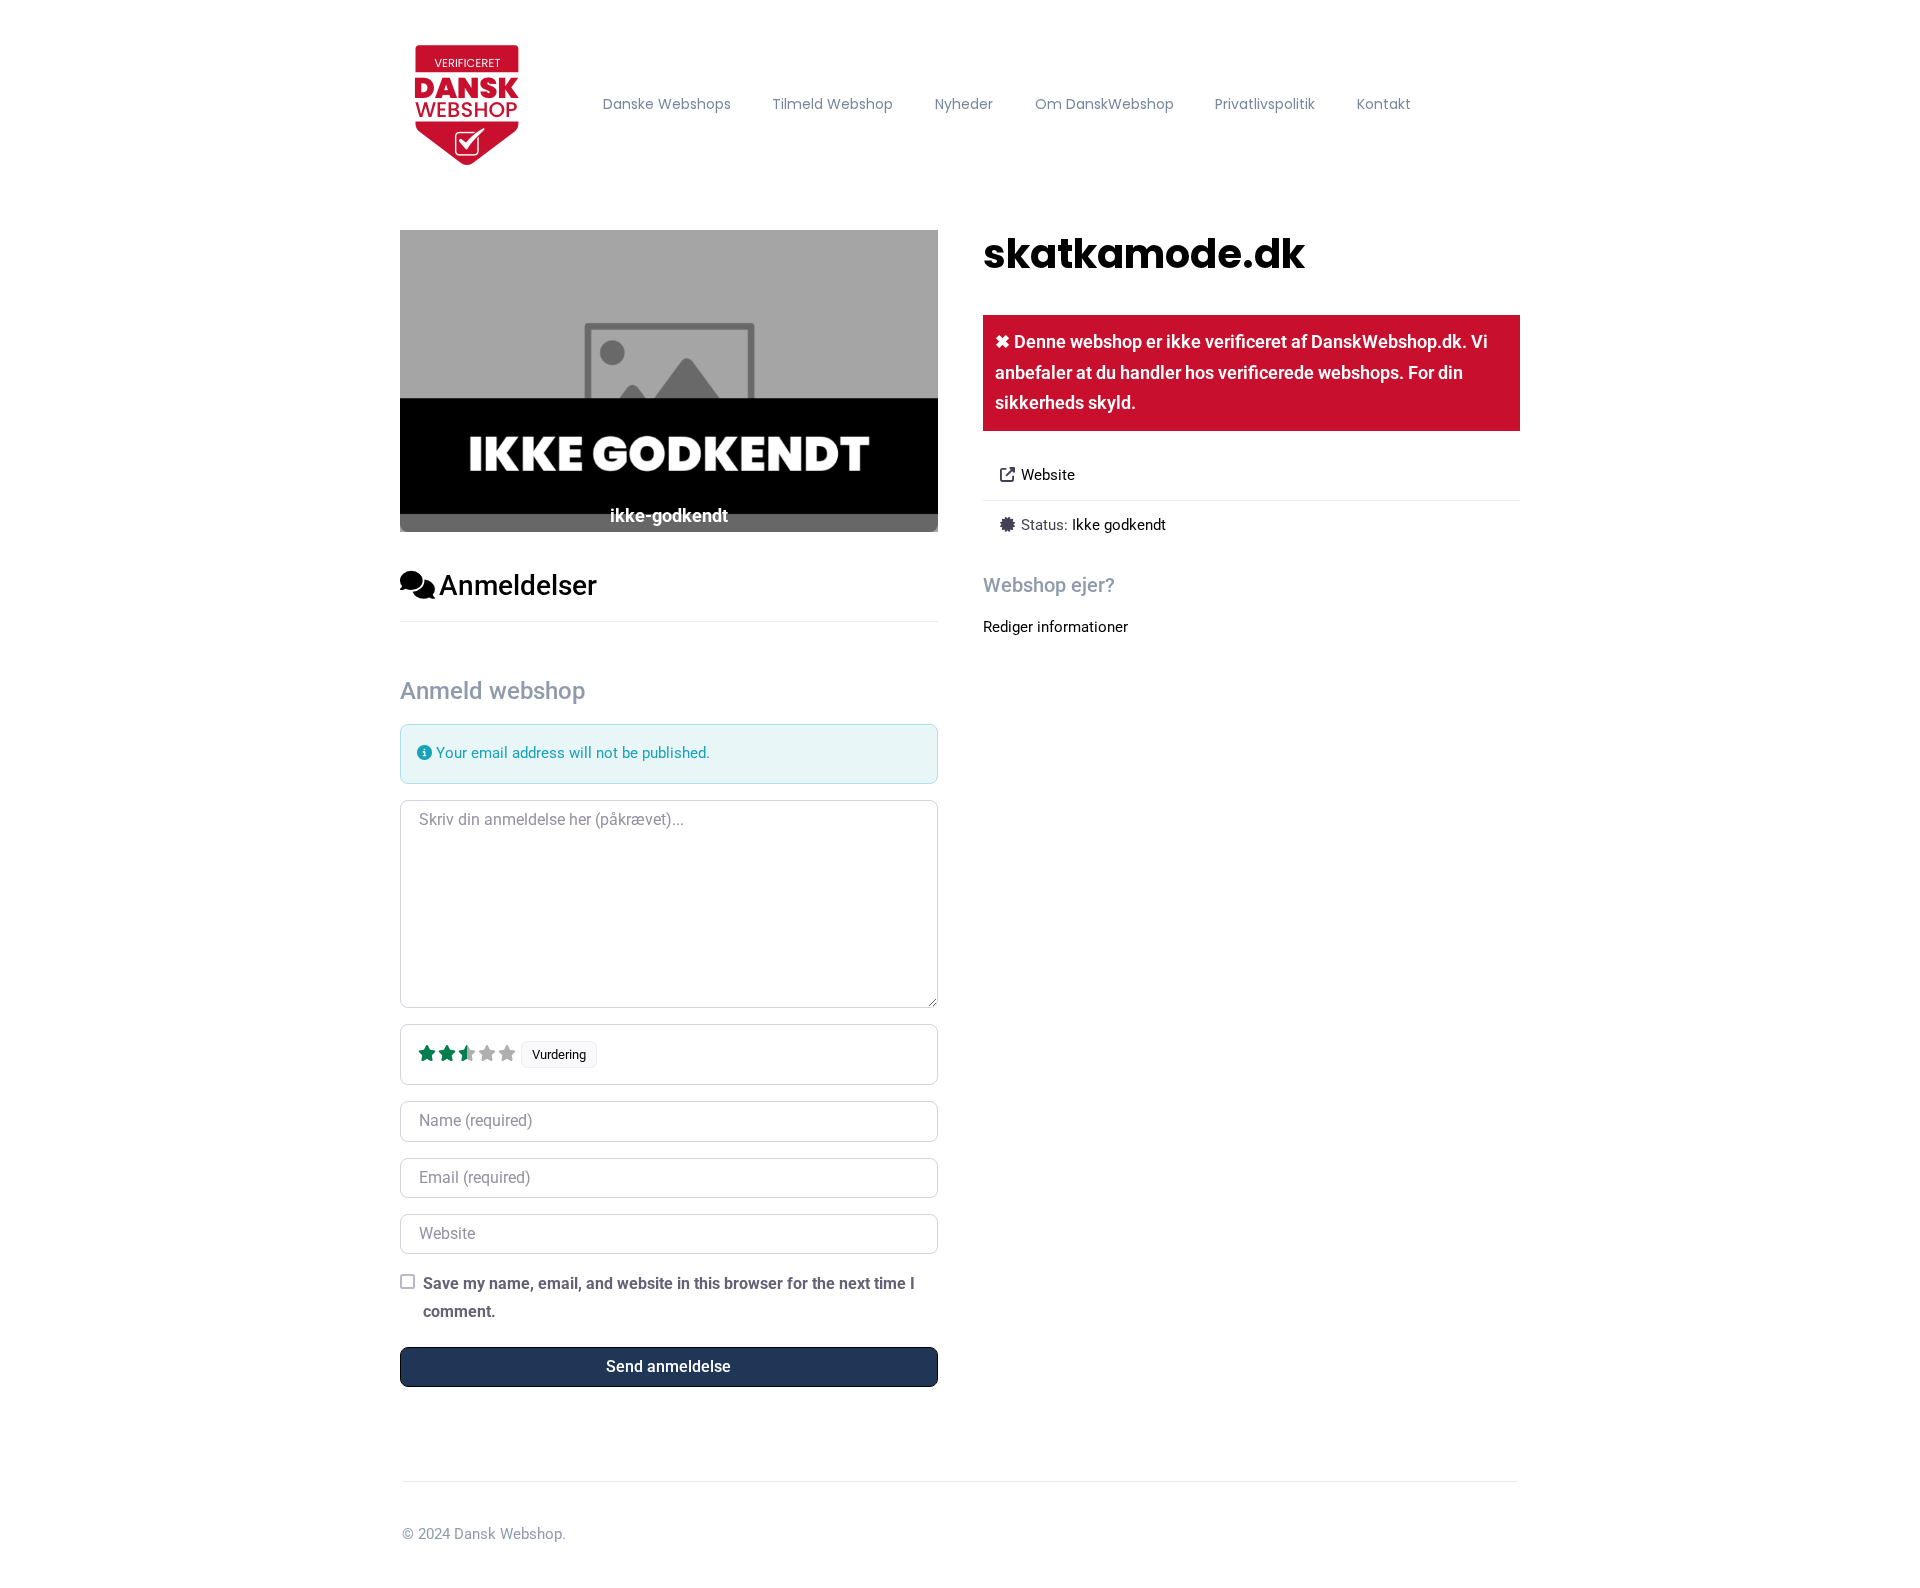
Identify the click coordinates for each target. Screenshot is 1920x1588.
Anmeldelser (518, 585)
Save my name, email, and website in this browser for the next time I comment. (669, 1297)
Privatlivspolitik (1265, 104)
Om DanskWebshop (1104, 104)
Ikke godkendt (1119, 525)
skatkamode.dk (1144, 254)
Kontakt (1384, 104)
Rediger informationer (1055, 627)
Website (1048, 475)
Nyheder (964, 104)
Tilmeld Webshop (832, 104)
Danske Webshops (667, 104)
